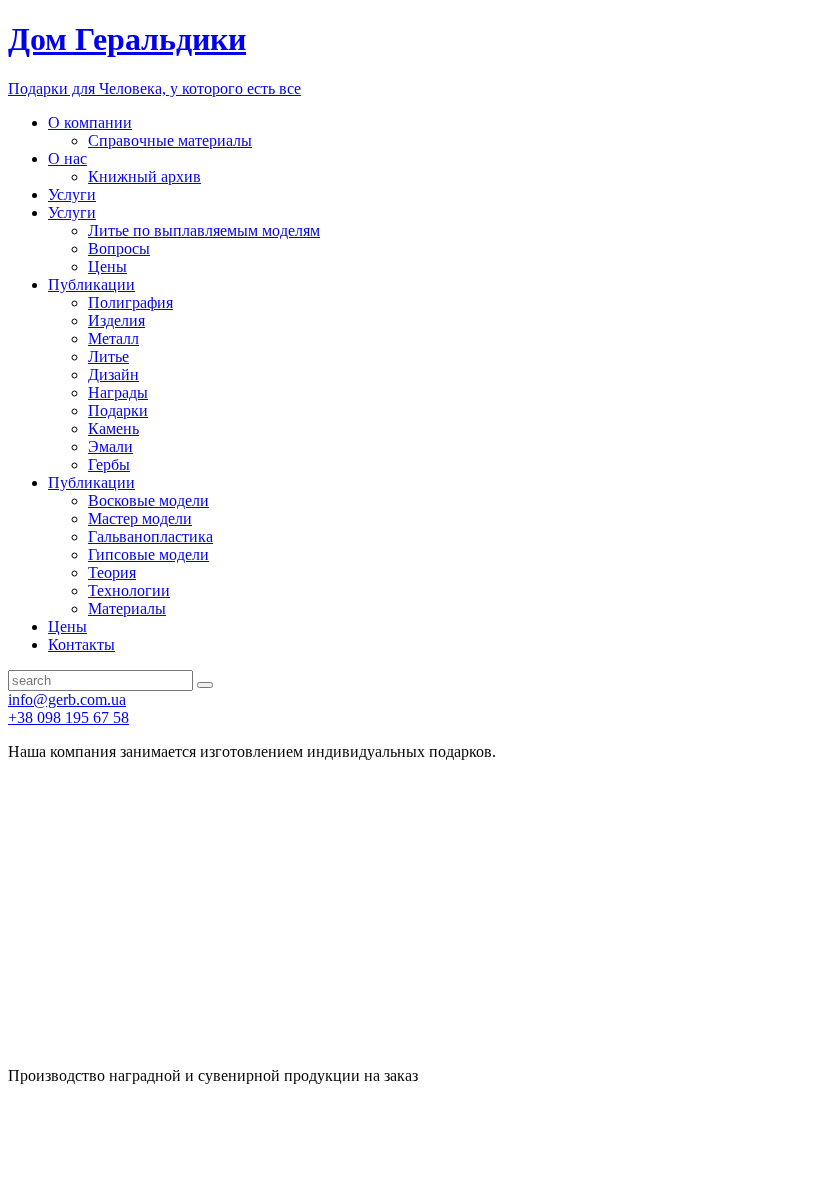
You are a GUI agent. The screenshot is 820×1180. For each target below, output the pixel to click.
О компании (90, 122)
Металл (113, 338)
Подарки (118, 410)
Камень (113, 428)
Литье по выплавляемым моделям (204, 230)
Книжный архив (144, 176)
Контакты (81, 644)
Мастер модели (140, 518)
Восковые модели (148, 500)
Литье (108, 356)
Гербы (109, 464)
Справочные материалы (170, 140)
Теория (112, 572)
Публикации (91, 284)
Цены (107, 266)
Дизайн (113, 374)
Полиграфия (130, 302)
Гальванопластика (150, 536)
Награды (118, 392)
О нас (67, 158)
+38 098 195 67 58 (68, 717)
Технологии (129, 590)
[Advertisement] (410, 917)
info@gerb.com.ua (67, 699)
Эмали (110, 446)
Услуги (72, 194)
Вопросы (119, 248)
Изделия (116, 320)
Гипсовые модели (148, 554)
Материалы (127, 608)
